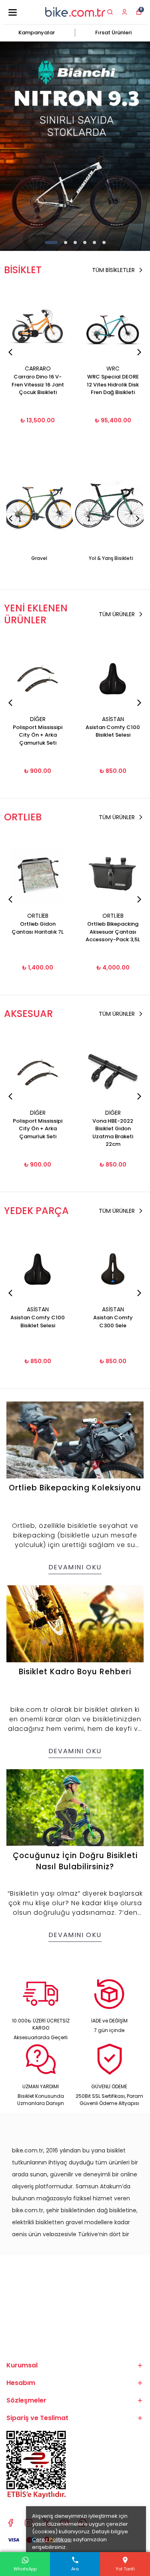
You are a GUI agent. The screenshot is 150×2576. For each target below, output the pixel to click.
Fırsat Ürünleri (113, 33)
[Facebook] (11, 2523)
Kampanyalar (37, 33)
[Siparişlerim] (124, 12)
